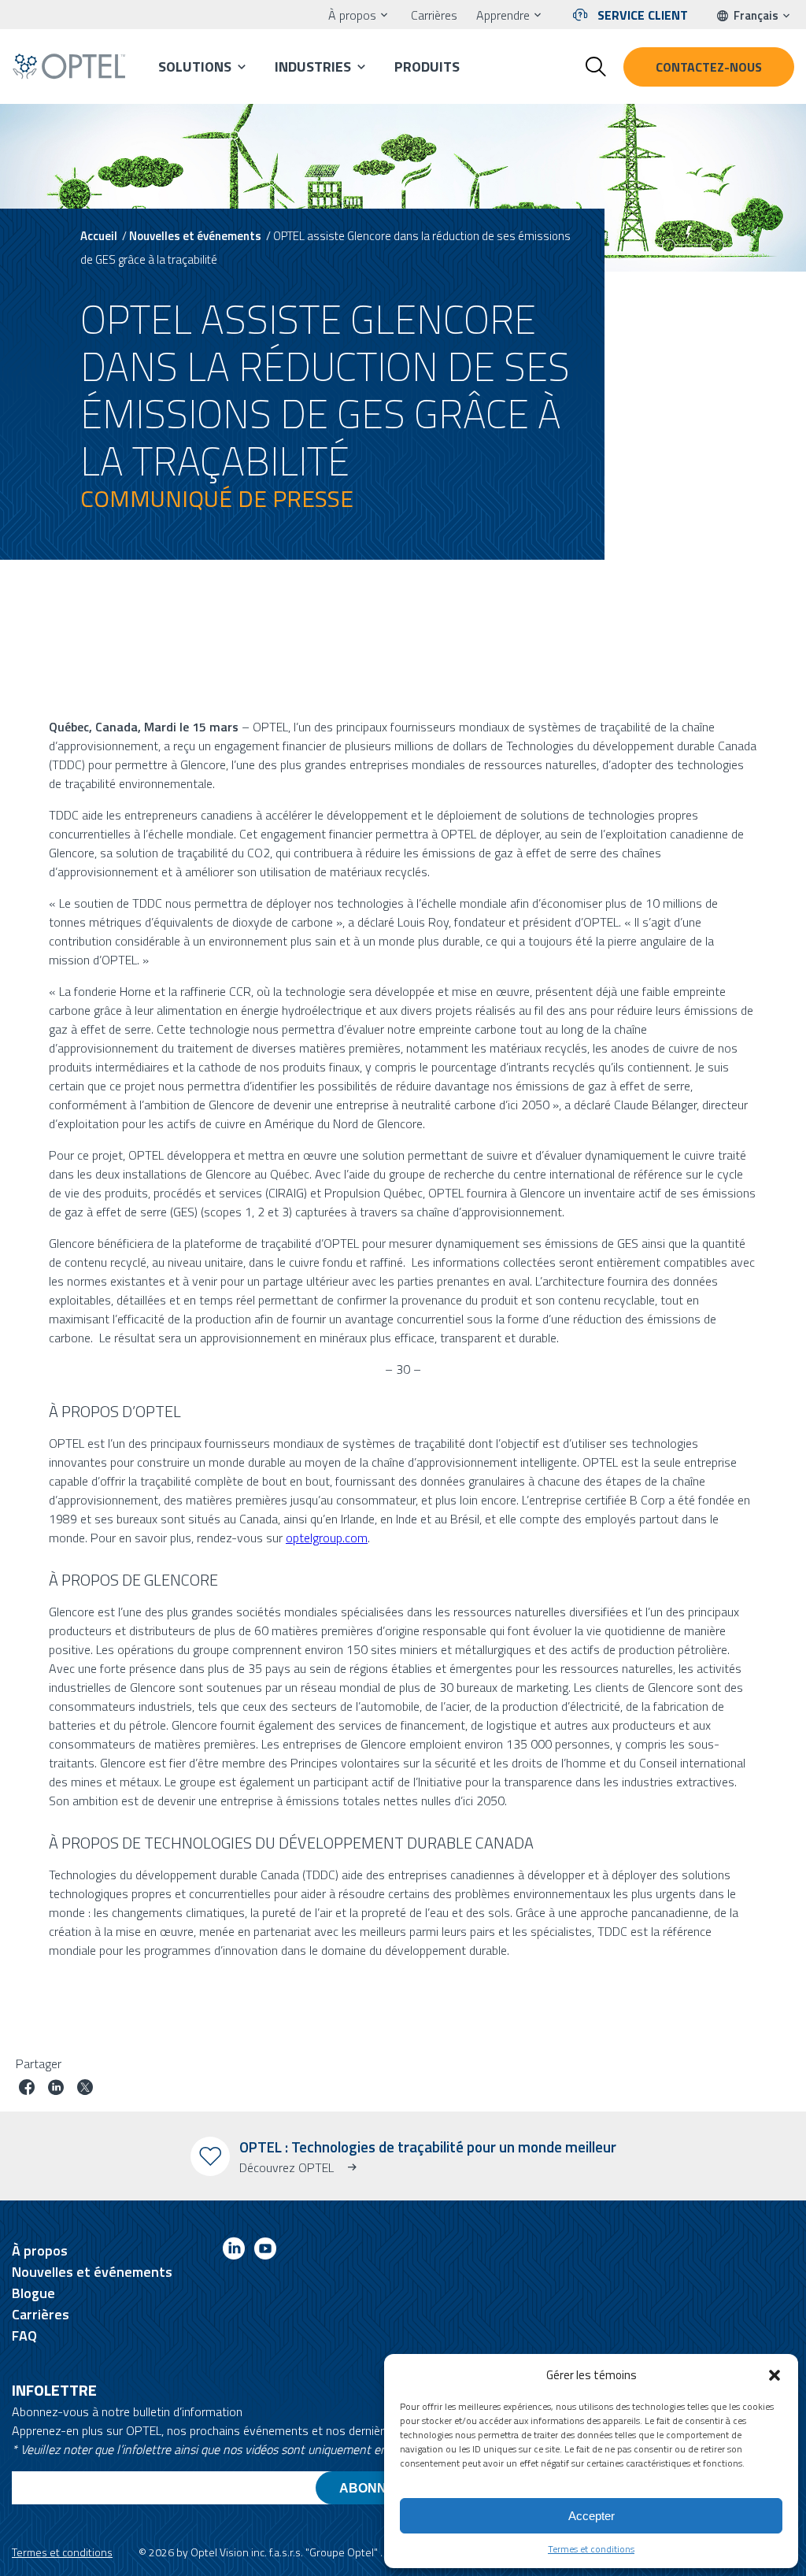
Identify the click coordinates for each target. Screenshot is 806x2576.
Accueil (99, 236)
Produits (427, 67)
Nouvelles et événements (195, 236)
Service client (643, 15)
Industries (313, 67)
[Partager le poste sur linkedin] (56, 2089)
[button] (775, 2375)
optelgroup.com (327, 1538)
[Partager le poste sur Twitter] (85, 2089)
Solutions (195, 67)
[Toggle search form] (596, 67)
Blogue (33, 2293)
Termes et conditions (591, 2549)
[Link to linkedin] (234, 2251)
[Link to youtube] (265, 2251)
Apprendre (503, 15)
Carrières (434, 15)
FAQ (24, 2335)
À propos (352, 15)
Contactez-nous (709, 67)
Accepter (592, 2516)
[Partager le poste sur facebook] (27, 2089)
